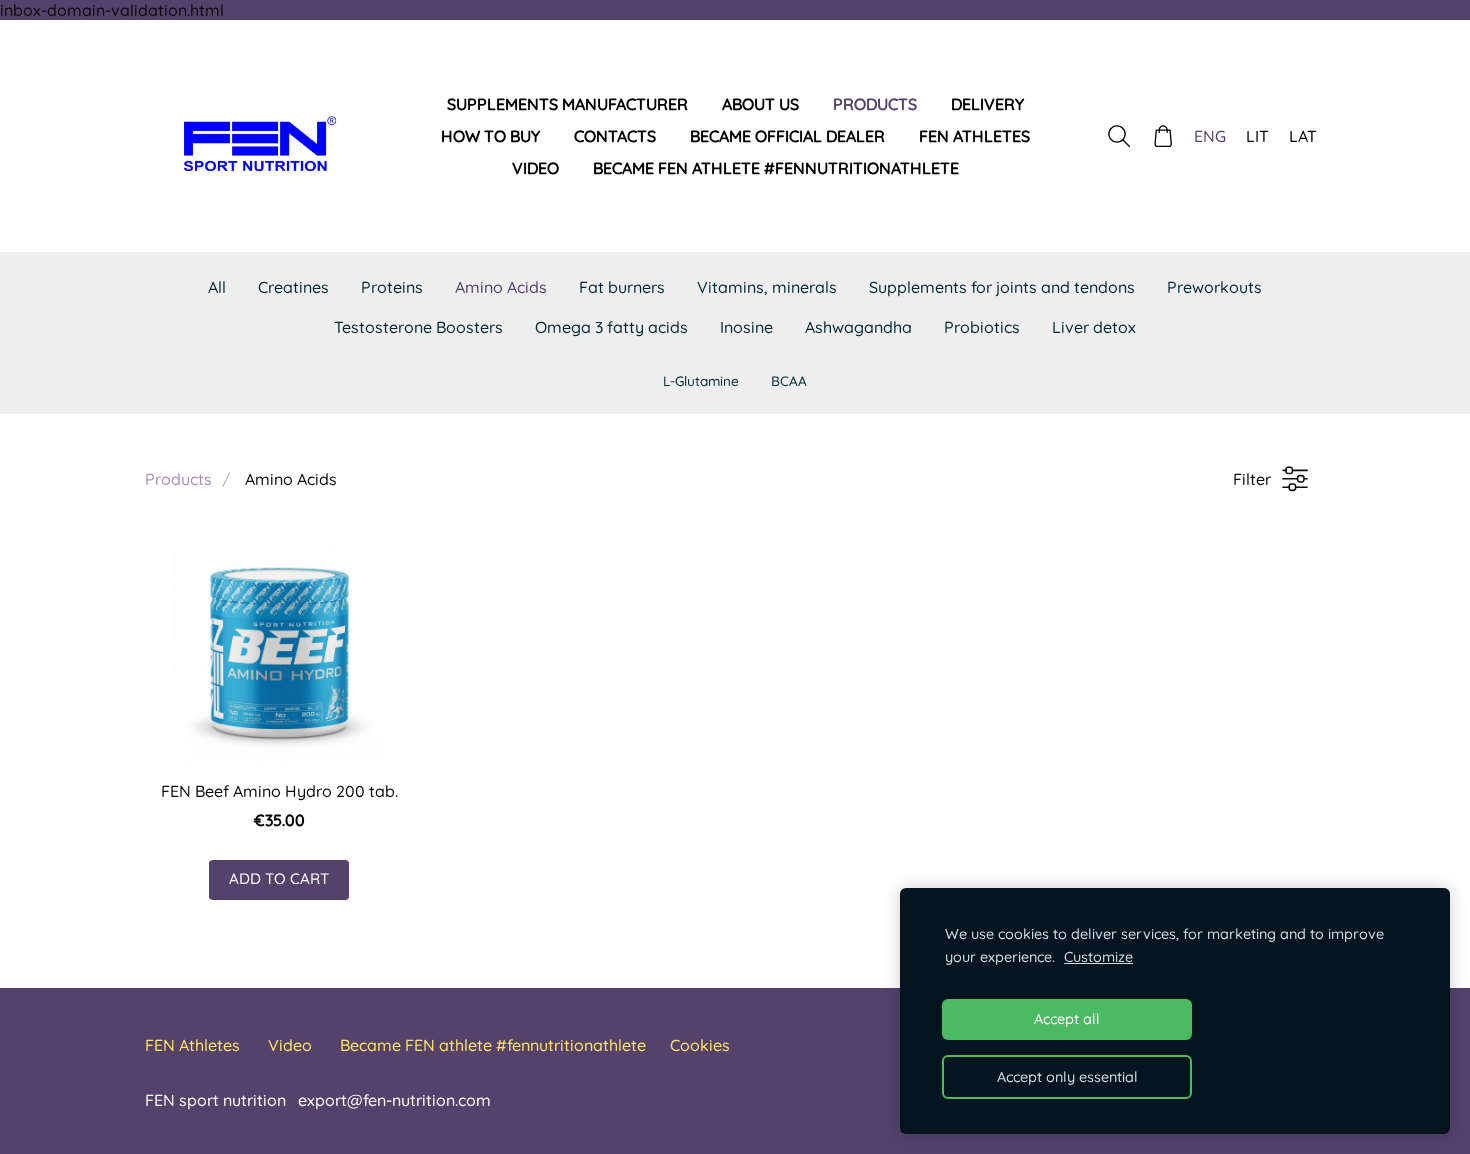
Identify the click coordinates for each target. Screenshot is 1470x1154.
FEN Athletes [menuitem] (974, 136)
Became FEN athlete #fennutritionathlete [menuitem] (776, 168)
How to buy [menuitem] (490, 136)
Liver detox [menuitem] (1094, 327)
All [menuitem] (217, 287)
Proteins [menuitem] (392, 287)
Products (178, 479)
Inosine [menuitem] (746, 327)
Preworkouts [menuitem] (1214, 287)
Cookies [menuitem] (700, 1045)
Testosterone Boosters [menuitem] (418, 327)
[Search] (1118, 136)
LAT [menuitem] (1303, 136)
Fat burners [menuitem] (622, 287)
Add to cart (279, 878)
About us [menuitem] (760, 104)
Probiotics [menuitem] (982, 327)
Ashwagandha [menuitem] (858, 327)
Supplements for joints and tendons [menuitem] (1002, 287)
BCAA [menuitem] (789, 380)
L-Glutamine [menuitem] (701, 380)
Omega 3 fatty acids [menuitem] (611, 327)
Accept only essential (1067, 1077)
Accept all (1067, 1019)
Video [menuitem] (535, 168)
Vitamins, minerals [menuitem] (767, 287)
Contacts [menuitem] (615, 136)
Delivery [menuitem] (987, 104)
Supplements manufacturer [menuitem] (567, 104)
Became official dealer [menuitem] (787, 136)
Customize (1098, 957)
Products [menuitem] (875, 104)
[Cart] (1163, 136)
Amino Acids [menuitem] (501, 287)
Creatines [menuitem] (293, 287)
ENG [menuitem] (1210, 136)
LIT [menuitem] (1257, 136)
